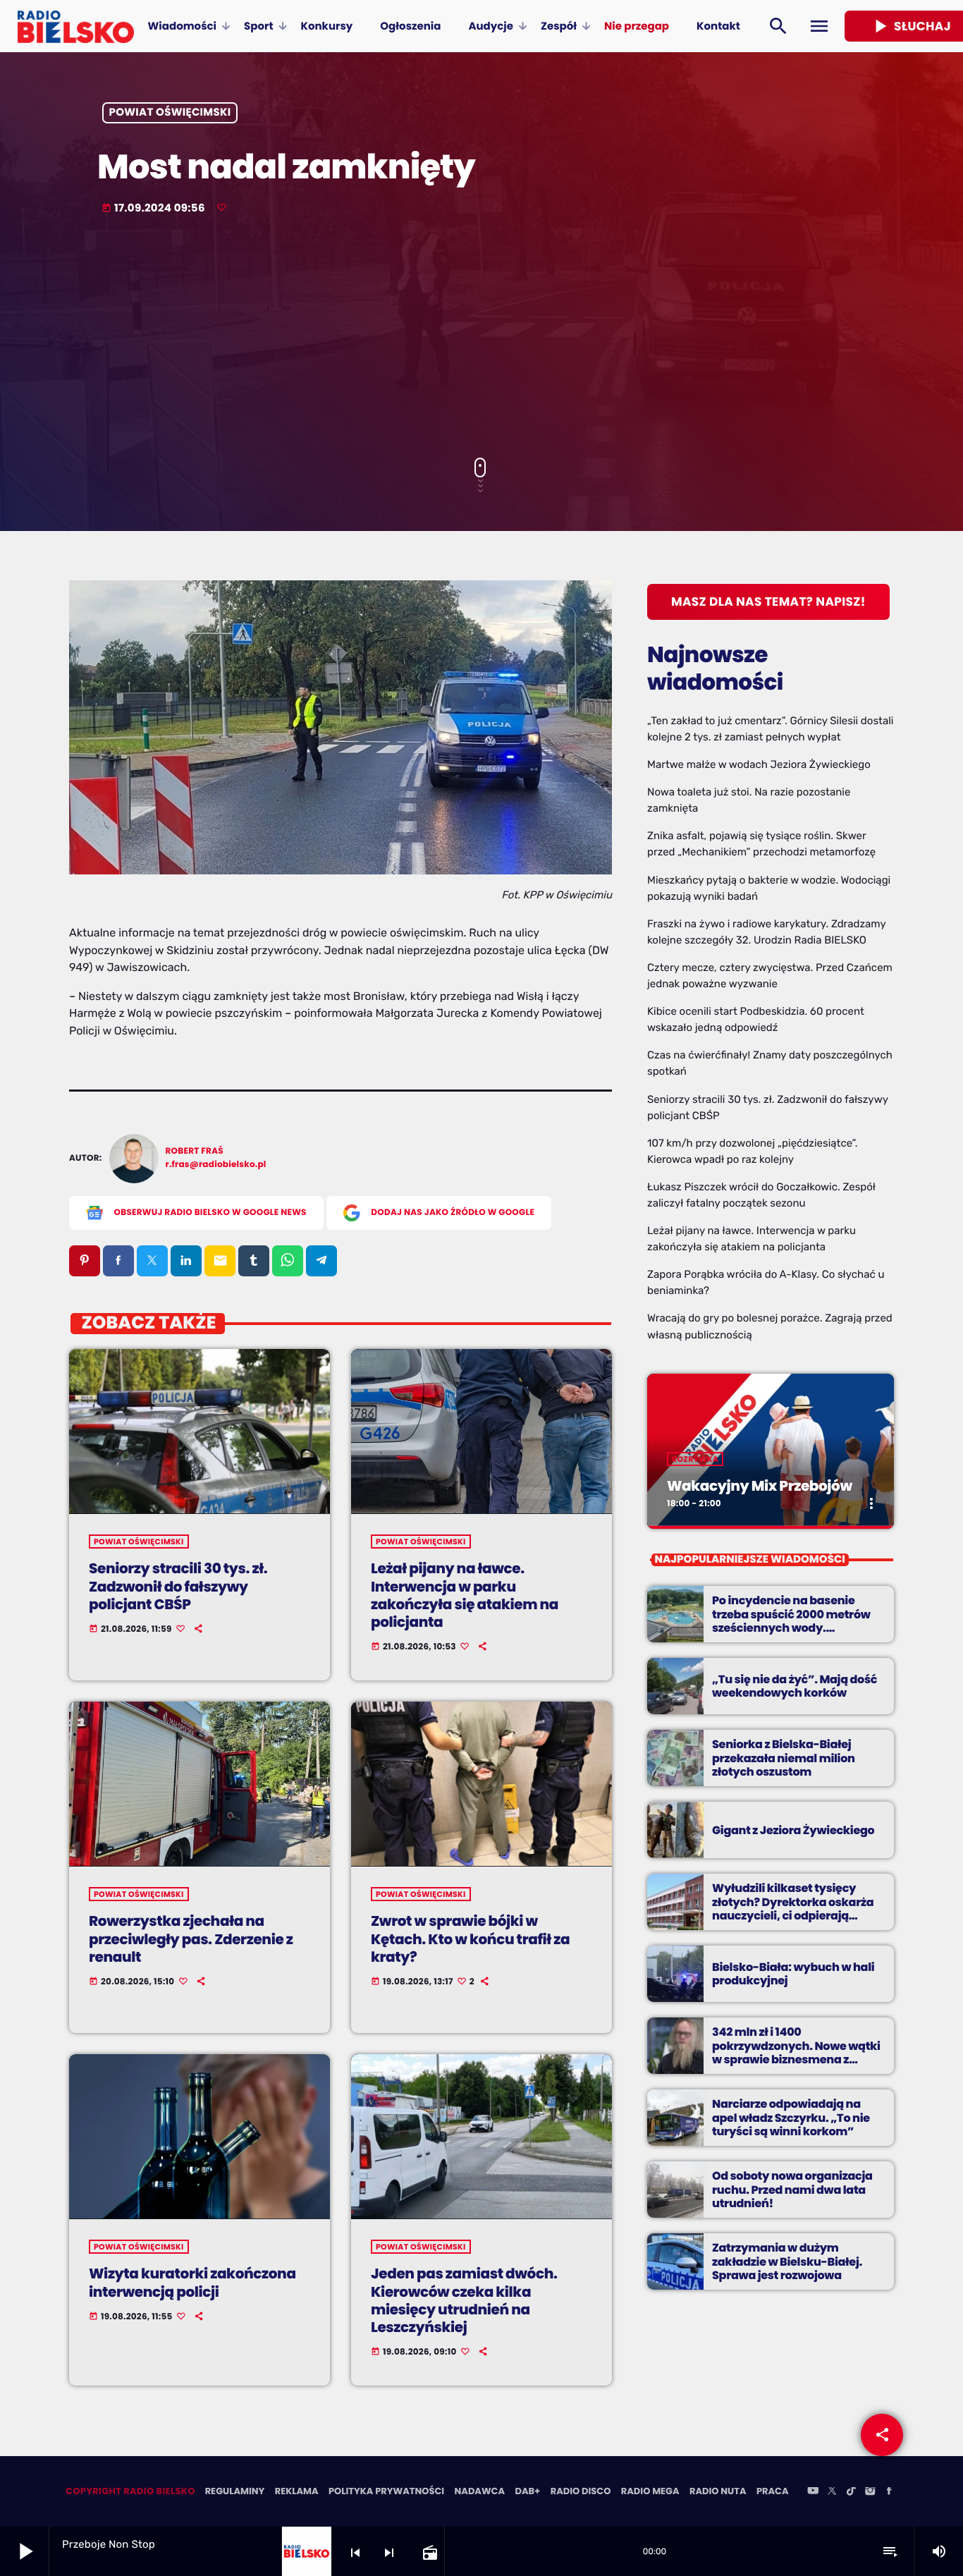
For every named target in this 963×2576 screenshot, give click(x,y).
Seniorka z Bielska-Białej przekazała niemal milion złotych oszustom (784, 1758)
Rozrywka (695, 1459)
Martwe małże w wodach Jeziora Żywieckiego (759, 764)
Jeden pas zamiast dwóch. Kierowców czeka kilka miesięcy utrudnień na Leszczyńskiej (464, 2300)
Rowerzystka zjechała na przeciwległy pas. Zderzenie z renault (191, 1939)
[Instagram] (870, 2492)
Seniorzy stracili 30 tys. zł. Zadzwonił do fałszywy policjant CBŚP (178, 1586)
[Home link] (76, 26)
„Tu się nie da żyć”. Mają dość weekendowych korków (795, 1686)
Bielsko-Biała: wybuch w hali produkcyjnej (793, 1974)
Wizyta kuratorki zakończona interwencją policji (192, 2282)
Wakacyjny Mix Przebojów (760, 1486)
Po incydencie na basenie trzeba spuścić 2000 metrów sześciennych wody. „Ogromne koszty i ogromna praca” (792, 1628)
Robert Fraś (195, 1151)
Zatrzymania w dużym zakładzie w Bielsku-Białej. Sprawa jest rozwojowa (787, 2261)
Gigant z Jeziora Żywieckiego (793, 1830)
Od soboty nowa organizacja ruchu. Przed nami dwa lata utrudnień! (792, 2189)
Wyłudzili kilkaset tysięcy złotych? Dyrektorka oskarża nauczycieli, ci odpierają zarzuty (793, 1909)
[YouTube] (813, 2492)
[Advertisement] (481, 338)
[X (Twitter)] (832, 2492)
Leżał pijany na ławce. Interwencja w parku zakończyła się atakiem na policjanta (465, 1595)
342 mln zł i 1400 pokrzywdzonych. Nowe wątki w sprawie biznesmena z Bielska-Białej (796, 2052)
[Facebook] (889, 2492)
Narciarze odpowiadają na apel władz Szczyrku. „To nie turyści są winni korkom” (791, 2117)
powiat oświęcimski (170, 113)
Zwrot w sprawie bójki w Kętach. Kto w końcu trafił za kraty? (470, 1939)
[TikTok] (851, 2492)
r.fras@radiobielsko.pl (216, 1165)
